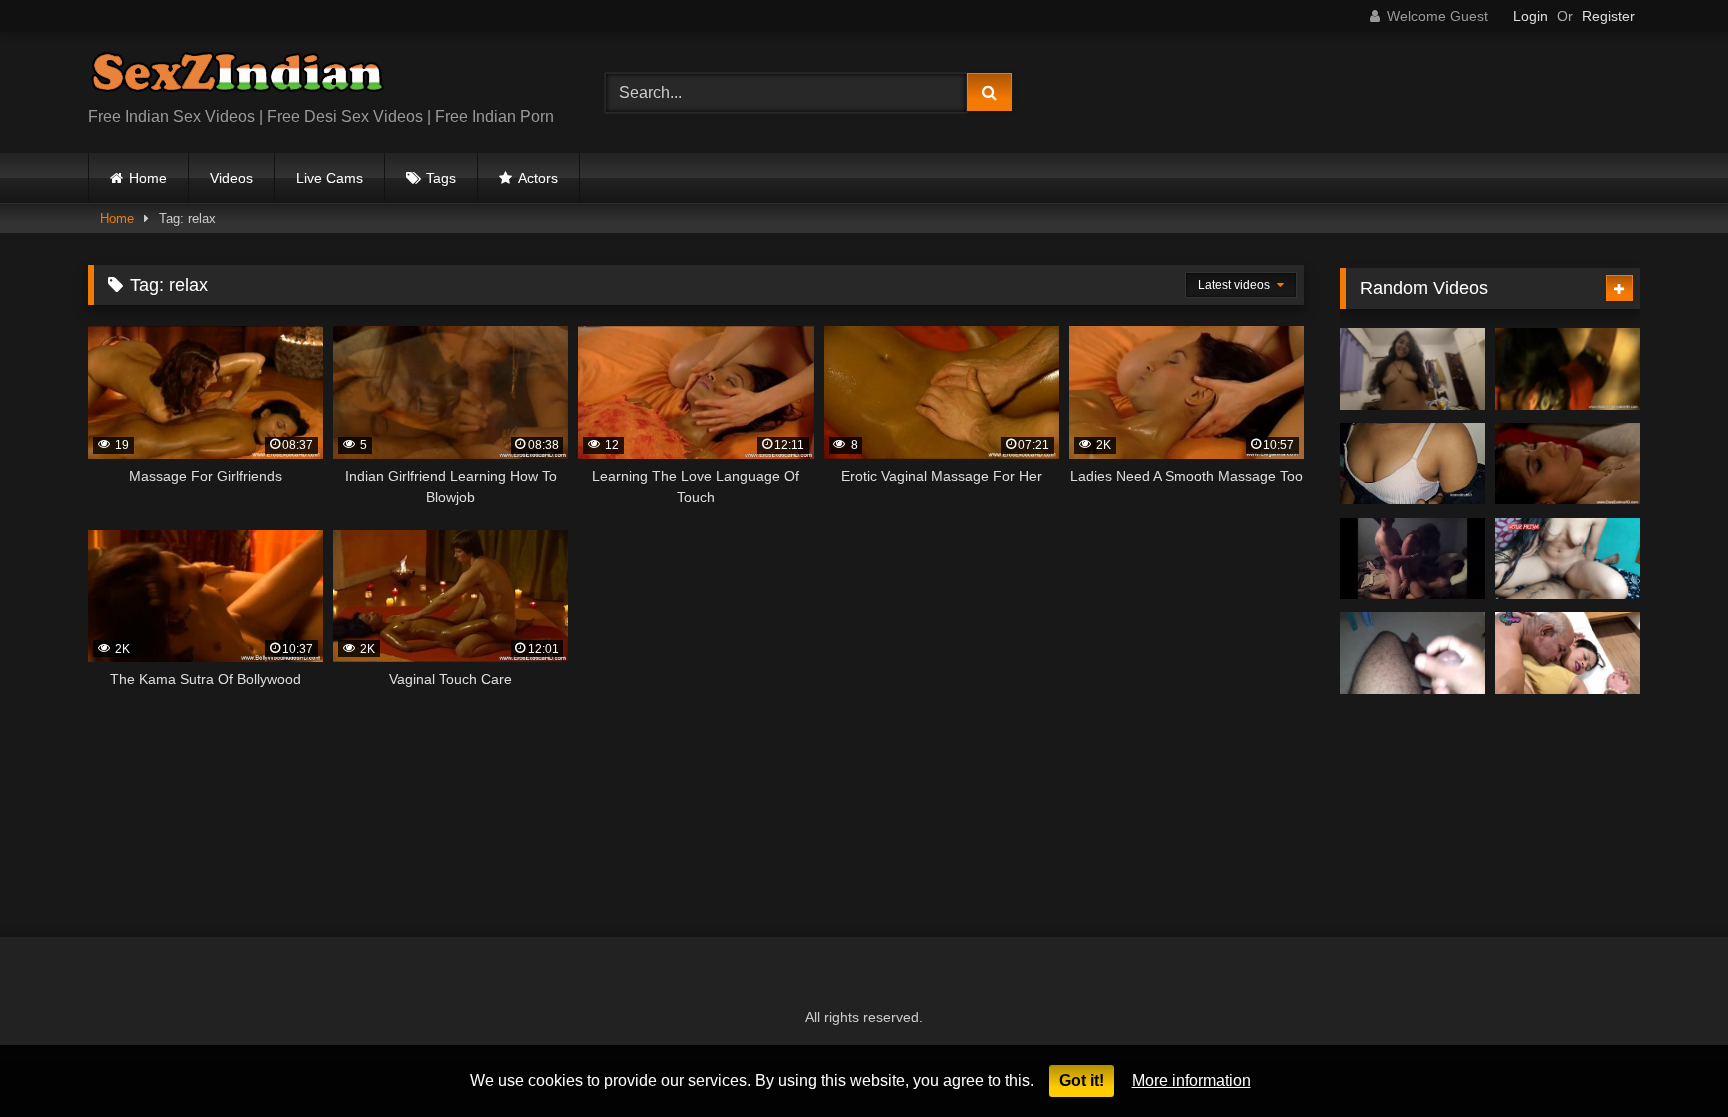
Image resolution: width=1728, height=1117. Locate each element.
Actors (538, 178)
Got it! (1081, 1080)
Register (1608, 16)
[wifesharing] (1412, 559)
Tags (441, 178)
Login (1530, 16)
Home (148, 178)
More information (1191, 1080)
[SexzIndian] (237, 76)
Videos (231, 178)
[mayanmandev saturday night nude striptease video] (1412, 653)
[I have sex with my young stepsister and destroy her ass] (1412, 369)
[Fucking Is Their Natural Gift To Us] (1567, 464)
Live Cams (329, 178)
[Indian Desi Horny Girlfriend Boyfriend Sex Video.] (1412, 464)
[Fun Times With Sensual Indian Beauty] (1567, 369)
